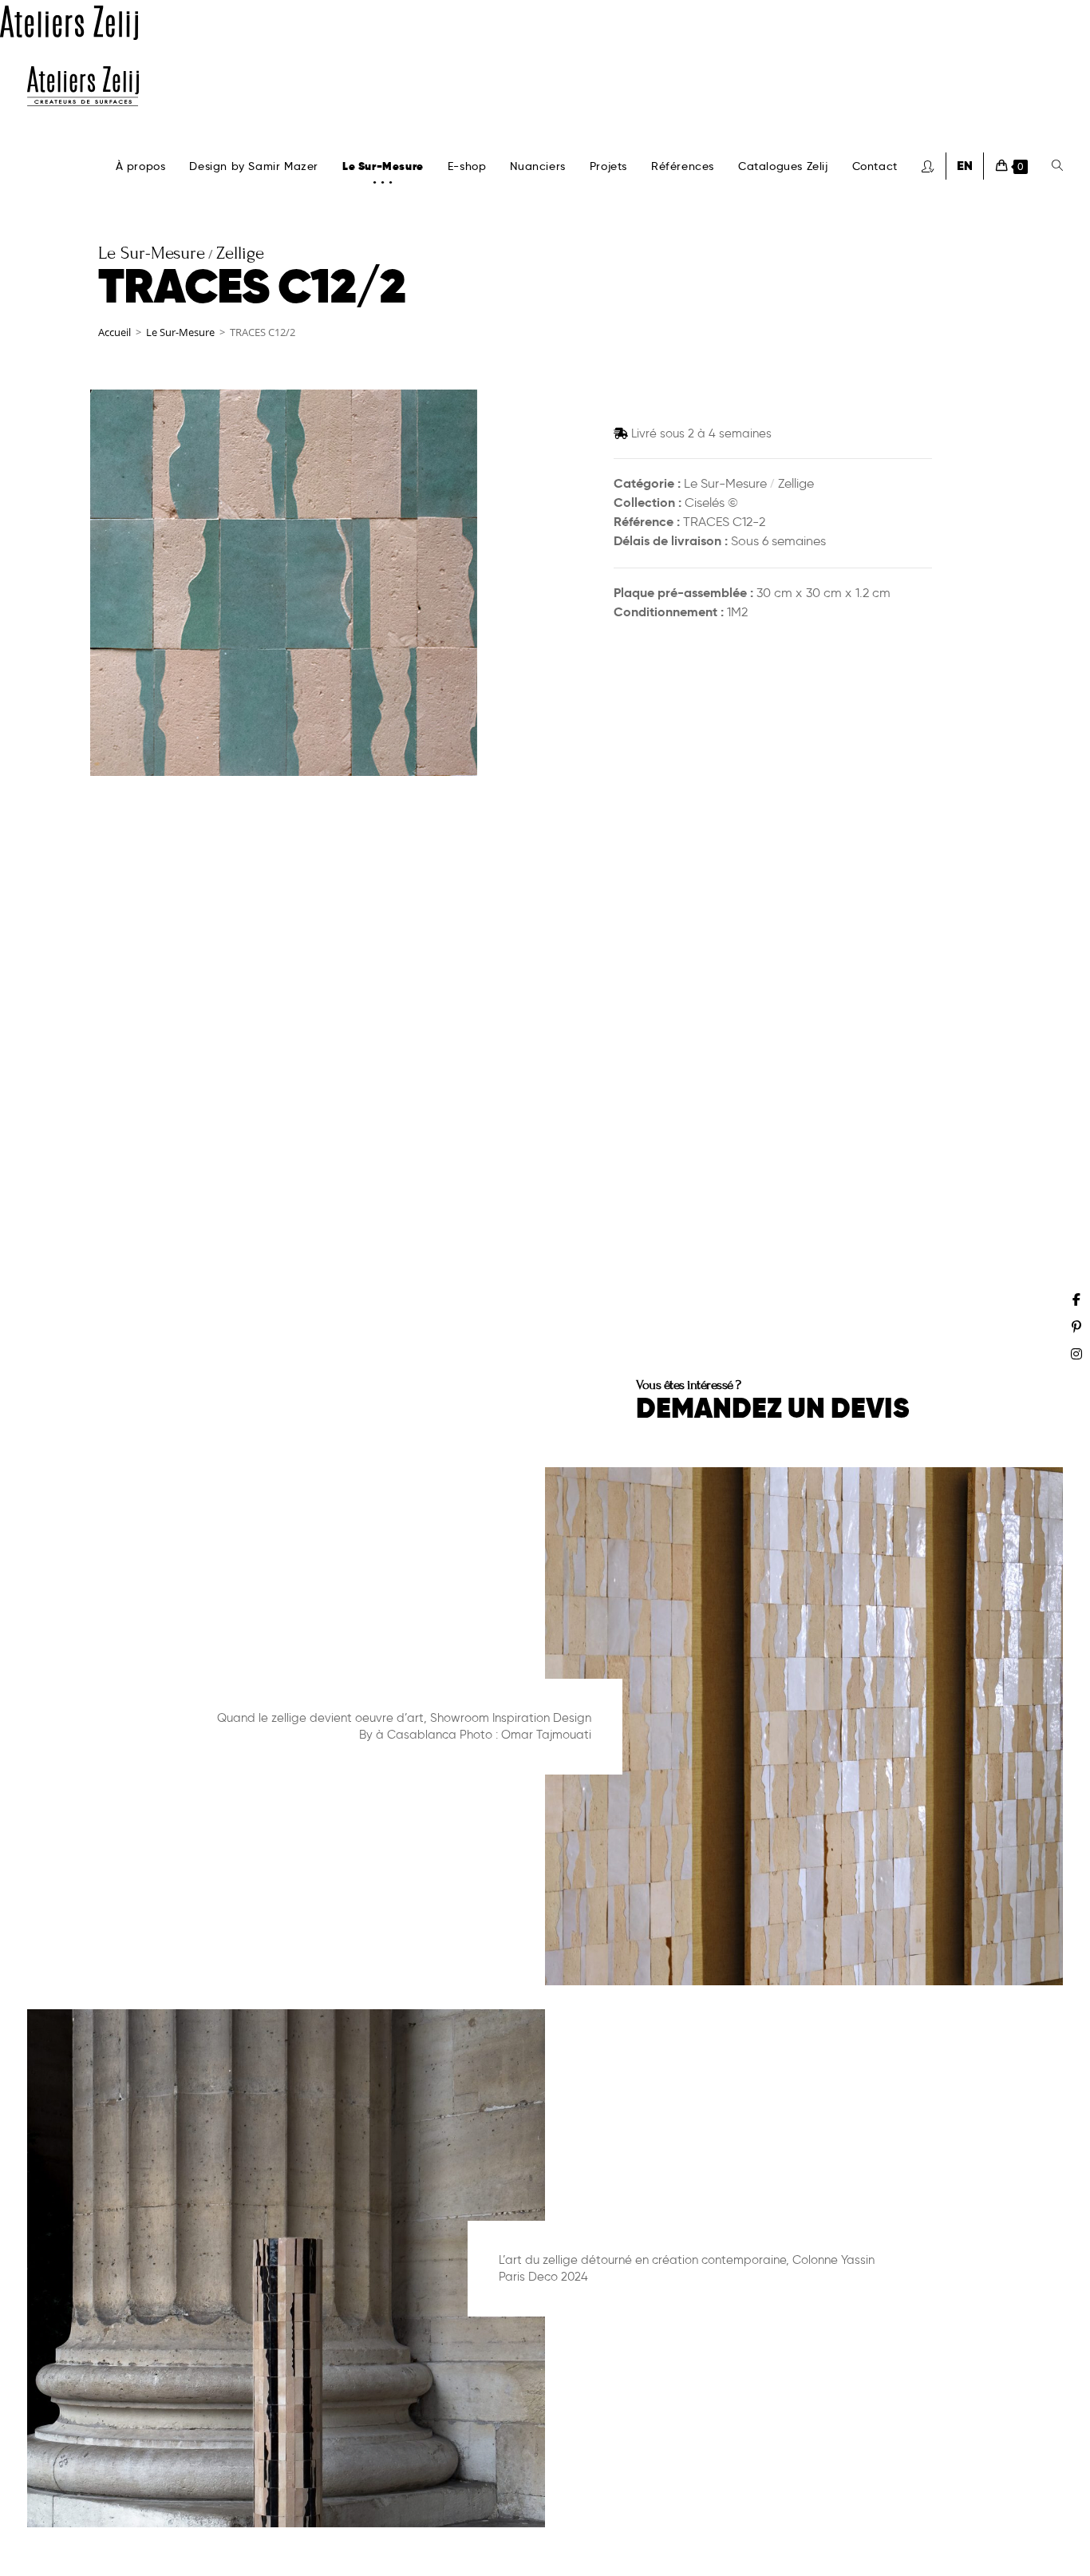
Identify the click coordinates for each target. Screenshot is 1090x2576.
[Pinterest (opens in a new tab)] (1076, 1327)
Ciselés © (711, 503)
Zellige (796, 483)
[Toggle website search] (1057, 166)
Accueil (115, 332)
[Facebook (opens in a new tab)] (1076, 1300)
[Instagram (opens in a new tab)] (1076, 1354)
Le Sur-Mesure (180, 332)
